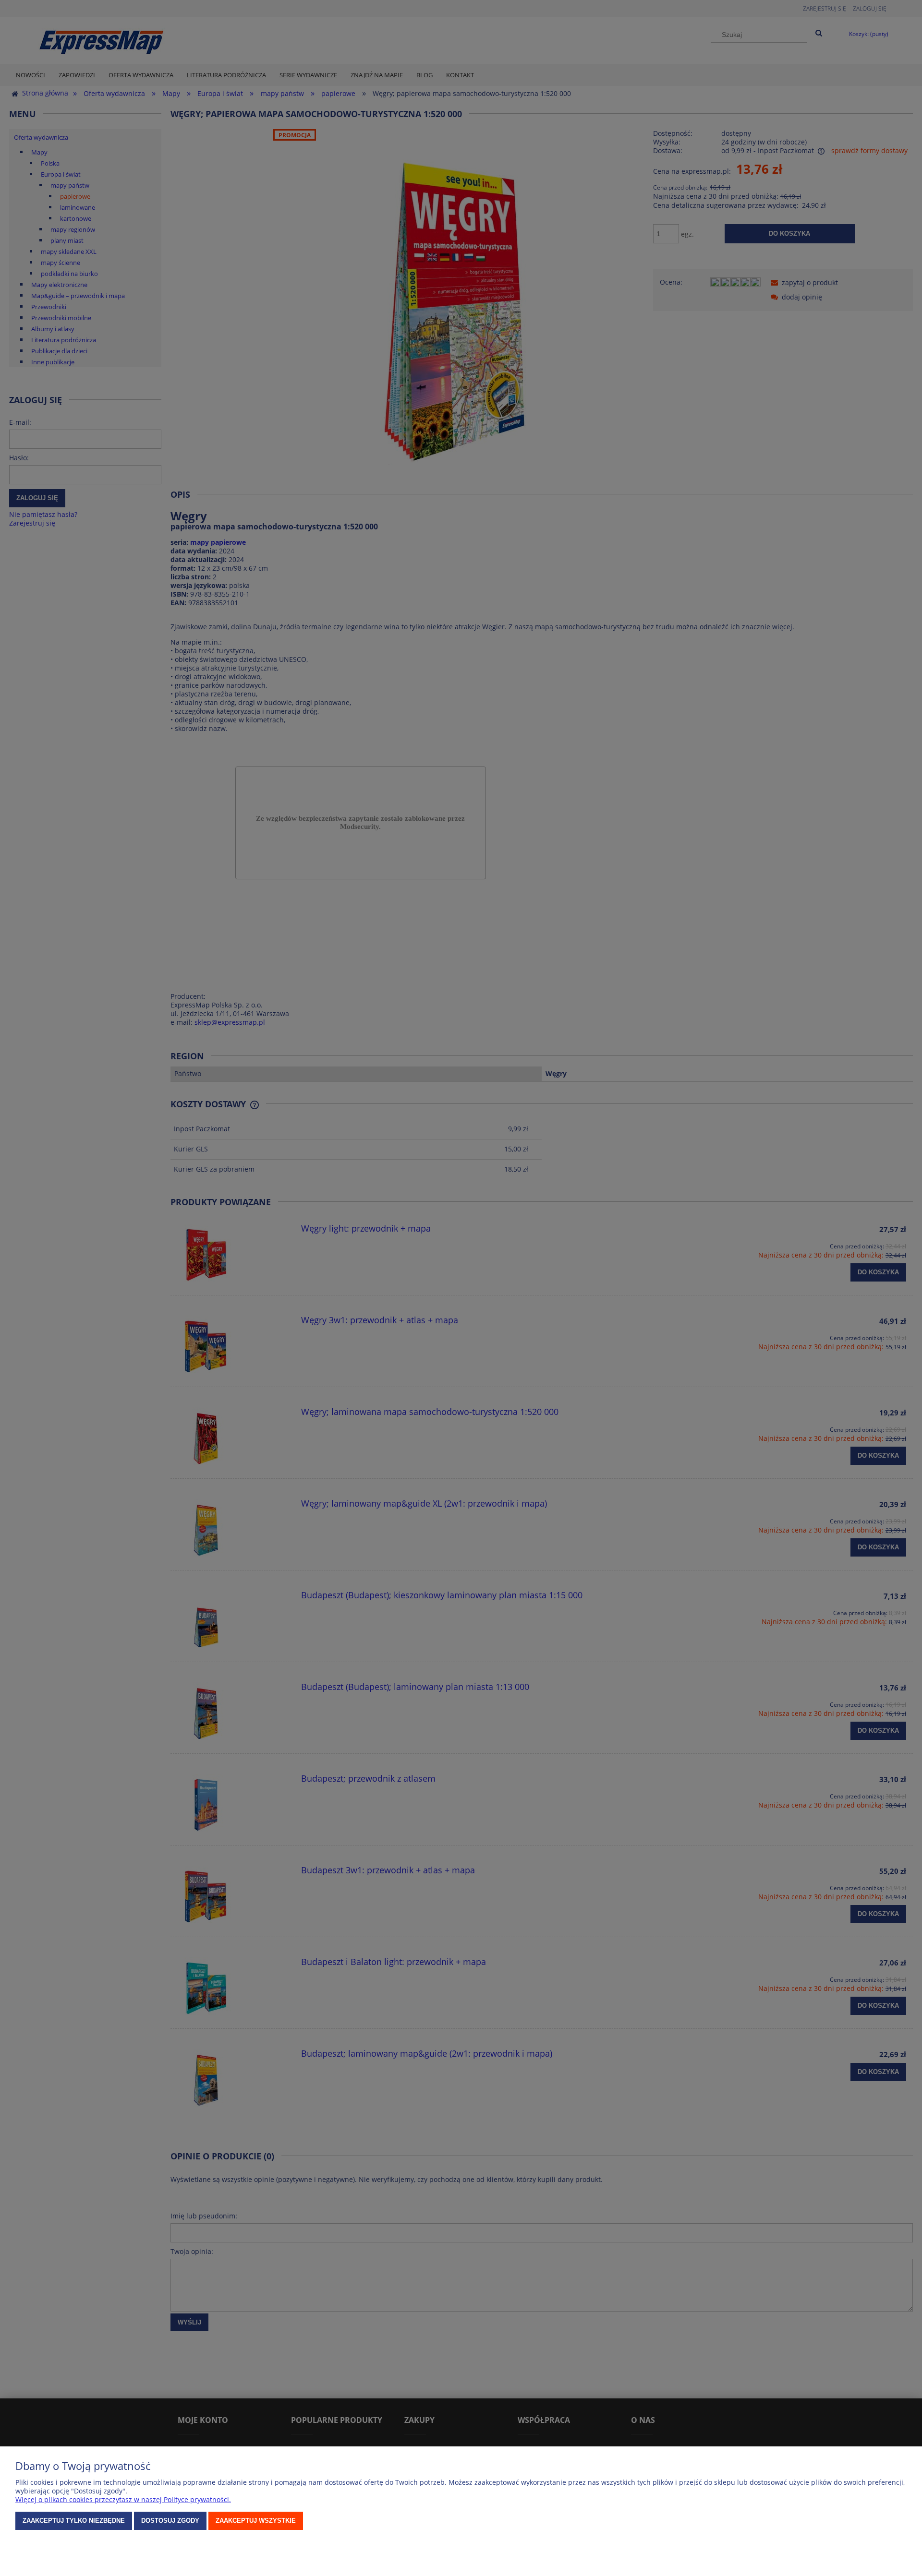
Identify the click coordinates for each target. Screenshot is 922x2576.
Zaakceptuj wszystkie (256, 2521)
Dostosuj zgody (170, 2521)
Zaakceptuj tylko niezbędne (74, 2521)
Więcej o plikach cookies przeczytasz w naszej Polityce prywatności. (123, 2499)
